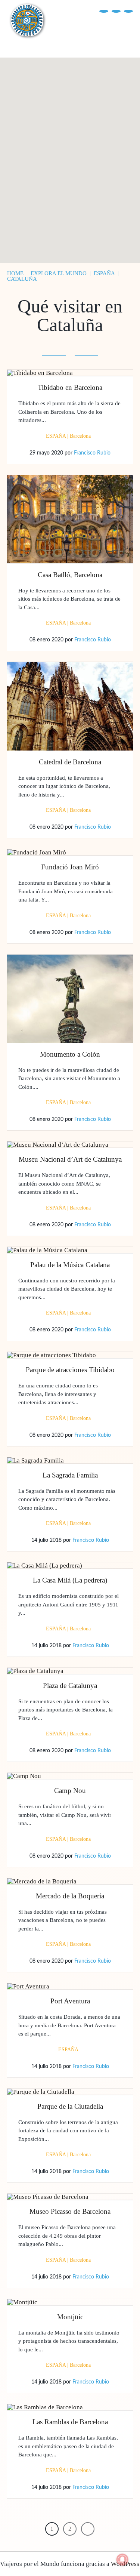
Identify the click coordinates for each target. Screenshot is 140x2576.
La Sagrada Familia (70, 1475)
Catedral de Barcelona (70, 762)
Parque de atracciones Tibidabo (70, 1370)
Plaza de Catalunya (70, 1686)
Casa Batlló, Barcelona (70, 575)
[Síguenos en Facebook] (104, 11)
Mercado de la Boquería (70, 1896)
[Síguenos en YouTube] (116, 11)
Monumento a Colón (70, 1054)
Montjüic (70, 2317)
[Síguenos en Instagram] (128, 11)
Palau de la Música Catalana (70, 1265)
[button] (35, 171)
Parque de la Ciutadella (70, 2106)
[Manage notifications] (122, 2560)
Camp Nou (70, 1791)
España (56, 436)
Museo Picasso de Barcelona (70, 2211)
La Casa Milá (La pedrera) (70, 1580)
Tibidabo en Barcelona (70, 387)
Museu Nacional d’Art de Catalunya (70, 1159)
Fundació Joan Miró (70, 867)
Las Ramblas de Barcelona (70, 2422)
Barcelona (80, 436)
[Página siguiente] (88, 2529)
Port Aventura (70, 2001)
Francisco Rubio (92, 453)
